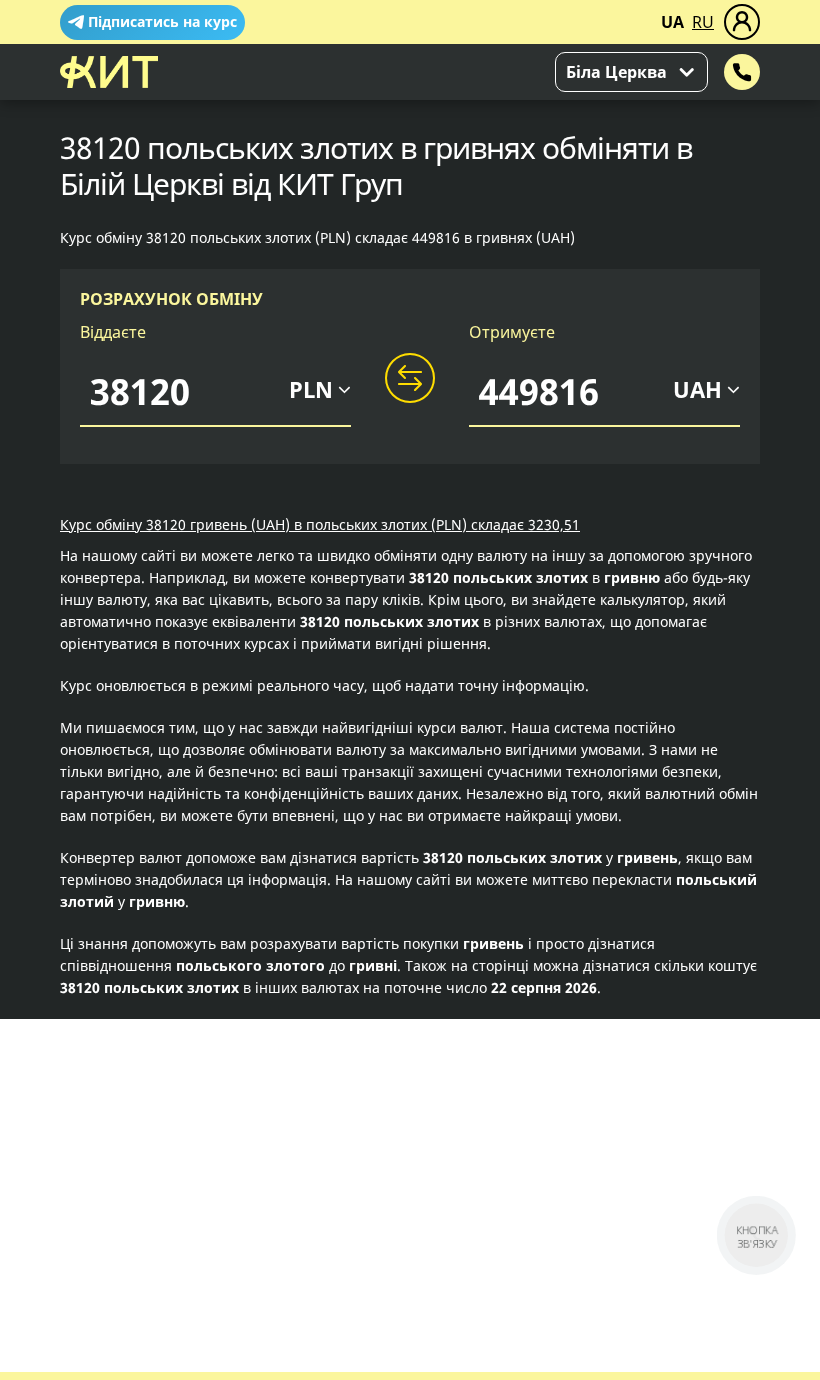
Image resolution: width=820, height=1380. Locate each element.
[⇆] (410, 379)
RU (703, 22)
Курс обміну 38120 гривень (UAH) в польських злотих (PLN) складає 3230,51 (320, 524)
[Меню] (742, 22)
